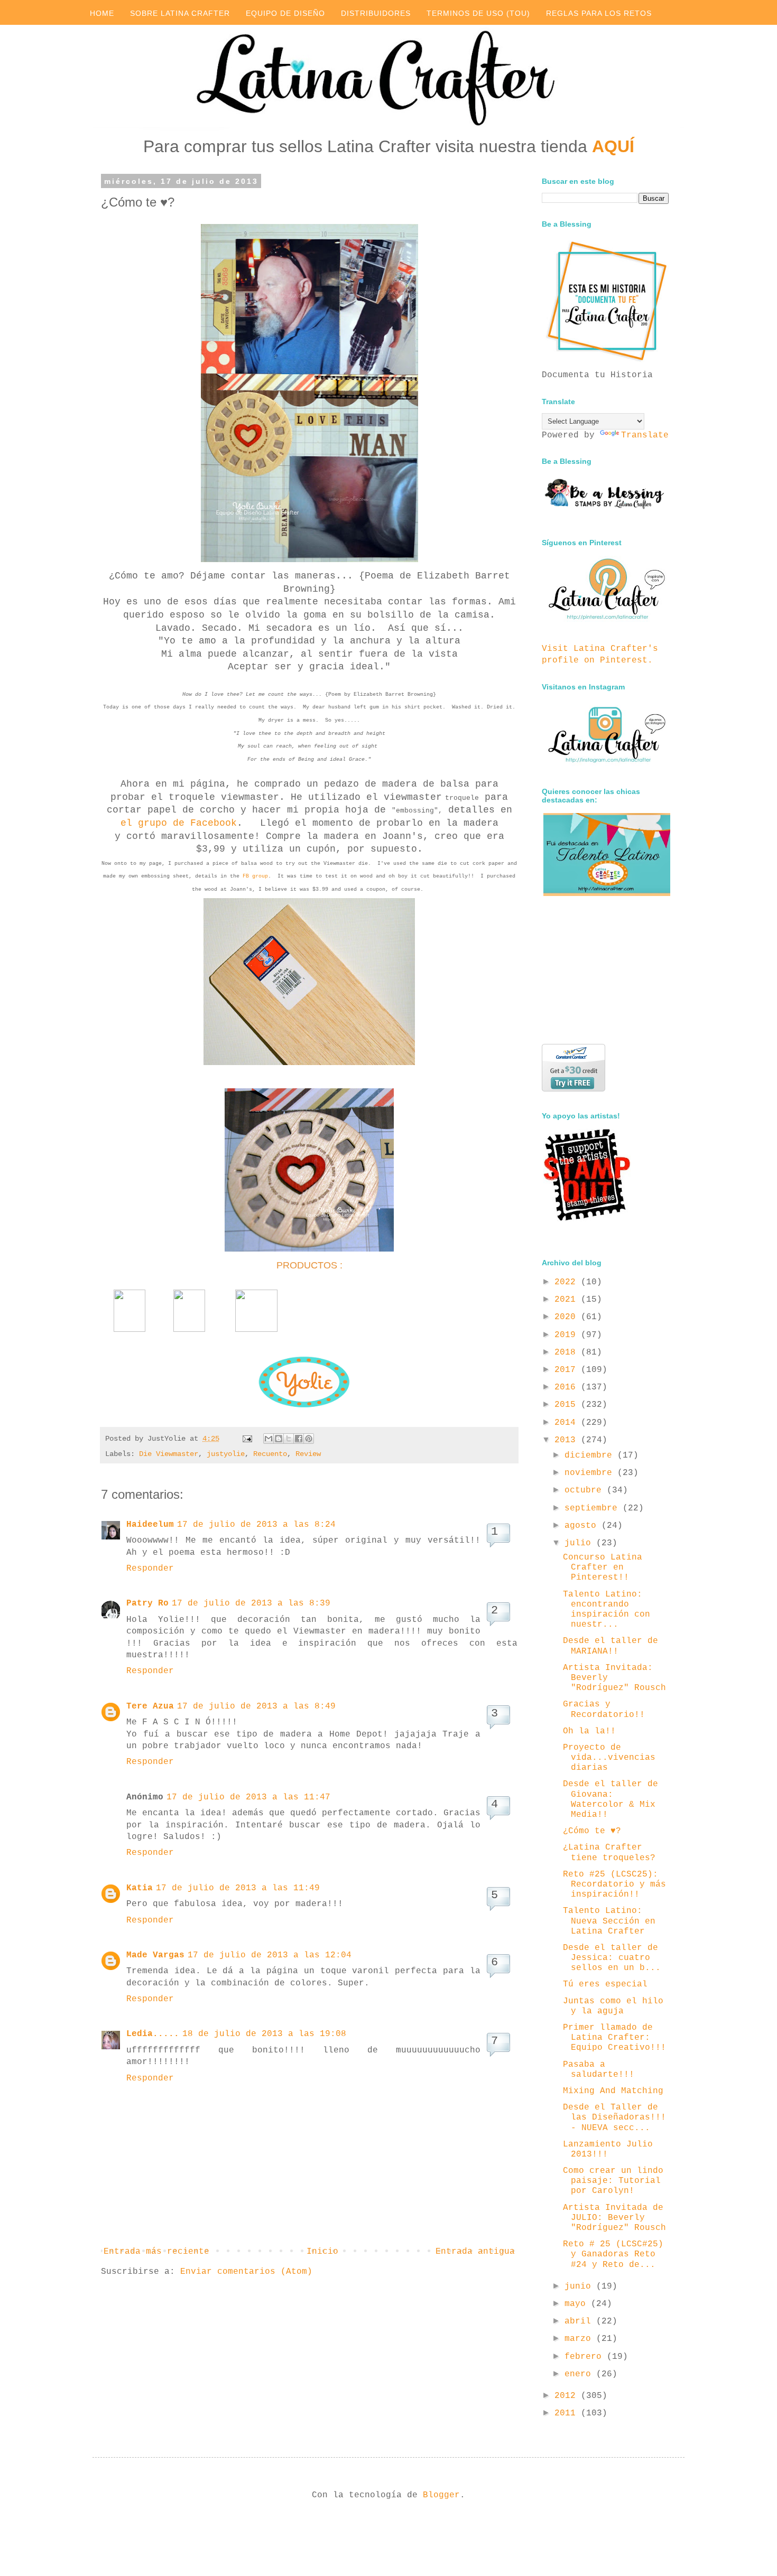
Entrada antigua (475, 2252)
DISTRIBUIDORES (376, 13)
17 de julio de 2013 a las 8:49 (256, 1706)
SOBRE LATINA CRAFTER (180, 13)
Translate (645, 435)
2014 (568, 1423)
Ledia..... (153, 2034)
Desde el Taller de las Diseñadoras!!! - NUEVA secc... (614, 2117)
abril (580, 2321)
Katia (140, 1888)
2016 (568, 1387)
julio (580, 1543)
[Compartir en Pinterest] (309, 1439)
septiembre (594, 1508)
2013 (568, 1440)
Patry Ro (147, 1603)
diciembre (591, 1455)
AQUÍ (613, 146)
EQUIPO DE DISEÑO (285, 13)
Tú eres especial (605, 1984)
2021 (568, 1300)
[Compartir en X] (289, 1439)
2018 (568, 1352)
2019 (568, 1335)
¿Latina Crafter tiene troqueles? (609, 1852)
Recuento (270, 1454)
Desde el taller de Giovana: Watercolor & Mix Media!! (610, 1799)
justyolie (226, 1454)
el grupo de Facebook (179, 823)
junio (580, 2286)
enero (580, 2374)
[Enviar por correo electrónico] (269, 1439)
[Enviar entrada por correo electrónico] (248, 1439)
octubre (586, 1490)
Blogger (441, 2495)
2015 (568, 1405)
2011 (568, 2413)
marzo (580, 2339)
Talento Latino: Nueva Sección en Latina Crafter (609, 1921)
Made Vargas (155, 1955)
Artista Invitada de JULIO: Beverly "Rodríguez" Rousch (614, 2218)
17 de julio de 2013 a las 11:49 (238, 1888)
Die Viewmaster (169, 1454)
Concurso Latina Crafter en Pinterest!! (603, 1567)
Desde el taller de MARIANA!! (610, 1646)
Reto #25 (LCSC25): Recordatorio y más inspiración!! (614, 1884)
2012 (568, 2396)
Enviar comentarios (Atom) (246, 2272)
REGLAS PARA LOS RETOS (599, 13)
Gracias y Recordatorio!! (604, 1709)
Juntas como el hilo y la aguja (613, 2006)
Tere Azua (150, 1706)
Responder (150, 1569)
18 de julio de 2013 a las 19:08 (264, 2034)
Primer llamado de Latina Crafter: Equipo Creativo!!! (614, 2038)
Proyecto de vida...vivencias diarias (609, 1758)
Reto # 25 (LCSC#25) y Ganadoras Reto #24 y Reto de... (613, 2254)
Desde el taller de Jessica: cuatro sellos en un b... (612, 1958)
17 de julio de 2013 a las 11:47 (248, 1797)
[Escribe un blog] (279, 1439)
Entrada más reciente (156, 2252)
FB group (255, 876)
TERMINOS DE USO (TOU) (478, 13)
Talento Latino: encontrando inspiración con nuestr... (607, 1610)
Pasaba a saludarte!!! (599, 2070)
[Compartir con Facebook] (299, 1439)
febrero (586, 2357)
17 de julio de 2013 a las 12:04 (270, 1955)
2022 (568, 1282)
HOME (102, 13)
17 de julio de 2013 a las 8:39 (251, 1603)
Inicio (322, 2252)
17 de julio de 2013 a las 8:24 (256, 1525)
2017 (568, 1370)
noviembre (591, 1473)
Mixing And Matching (613, 2091)
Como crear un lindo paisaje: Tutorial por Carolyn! (613, 2181)
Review (308, 1454)
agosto (583, 1526)
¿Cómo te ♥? (592, 1831)
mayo (578, 2304)
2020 (568, 1317)
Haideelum (150, 1525)
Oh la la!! (589, 1731)
